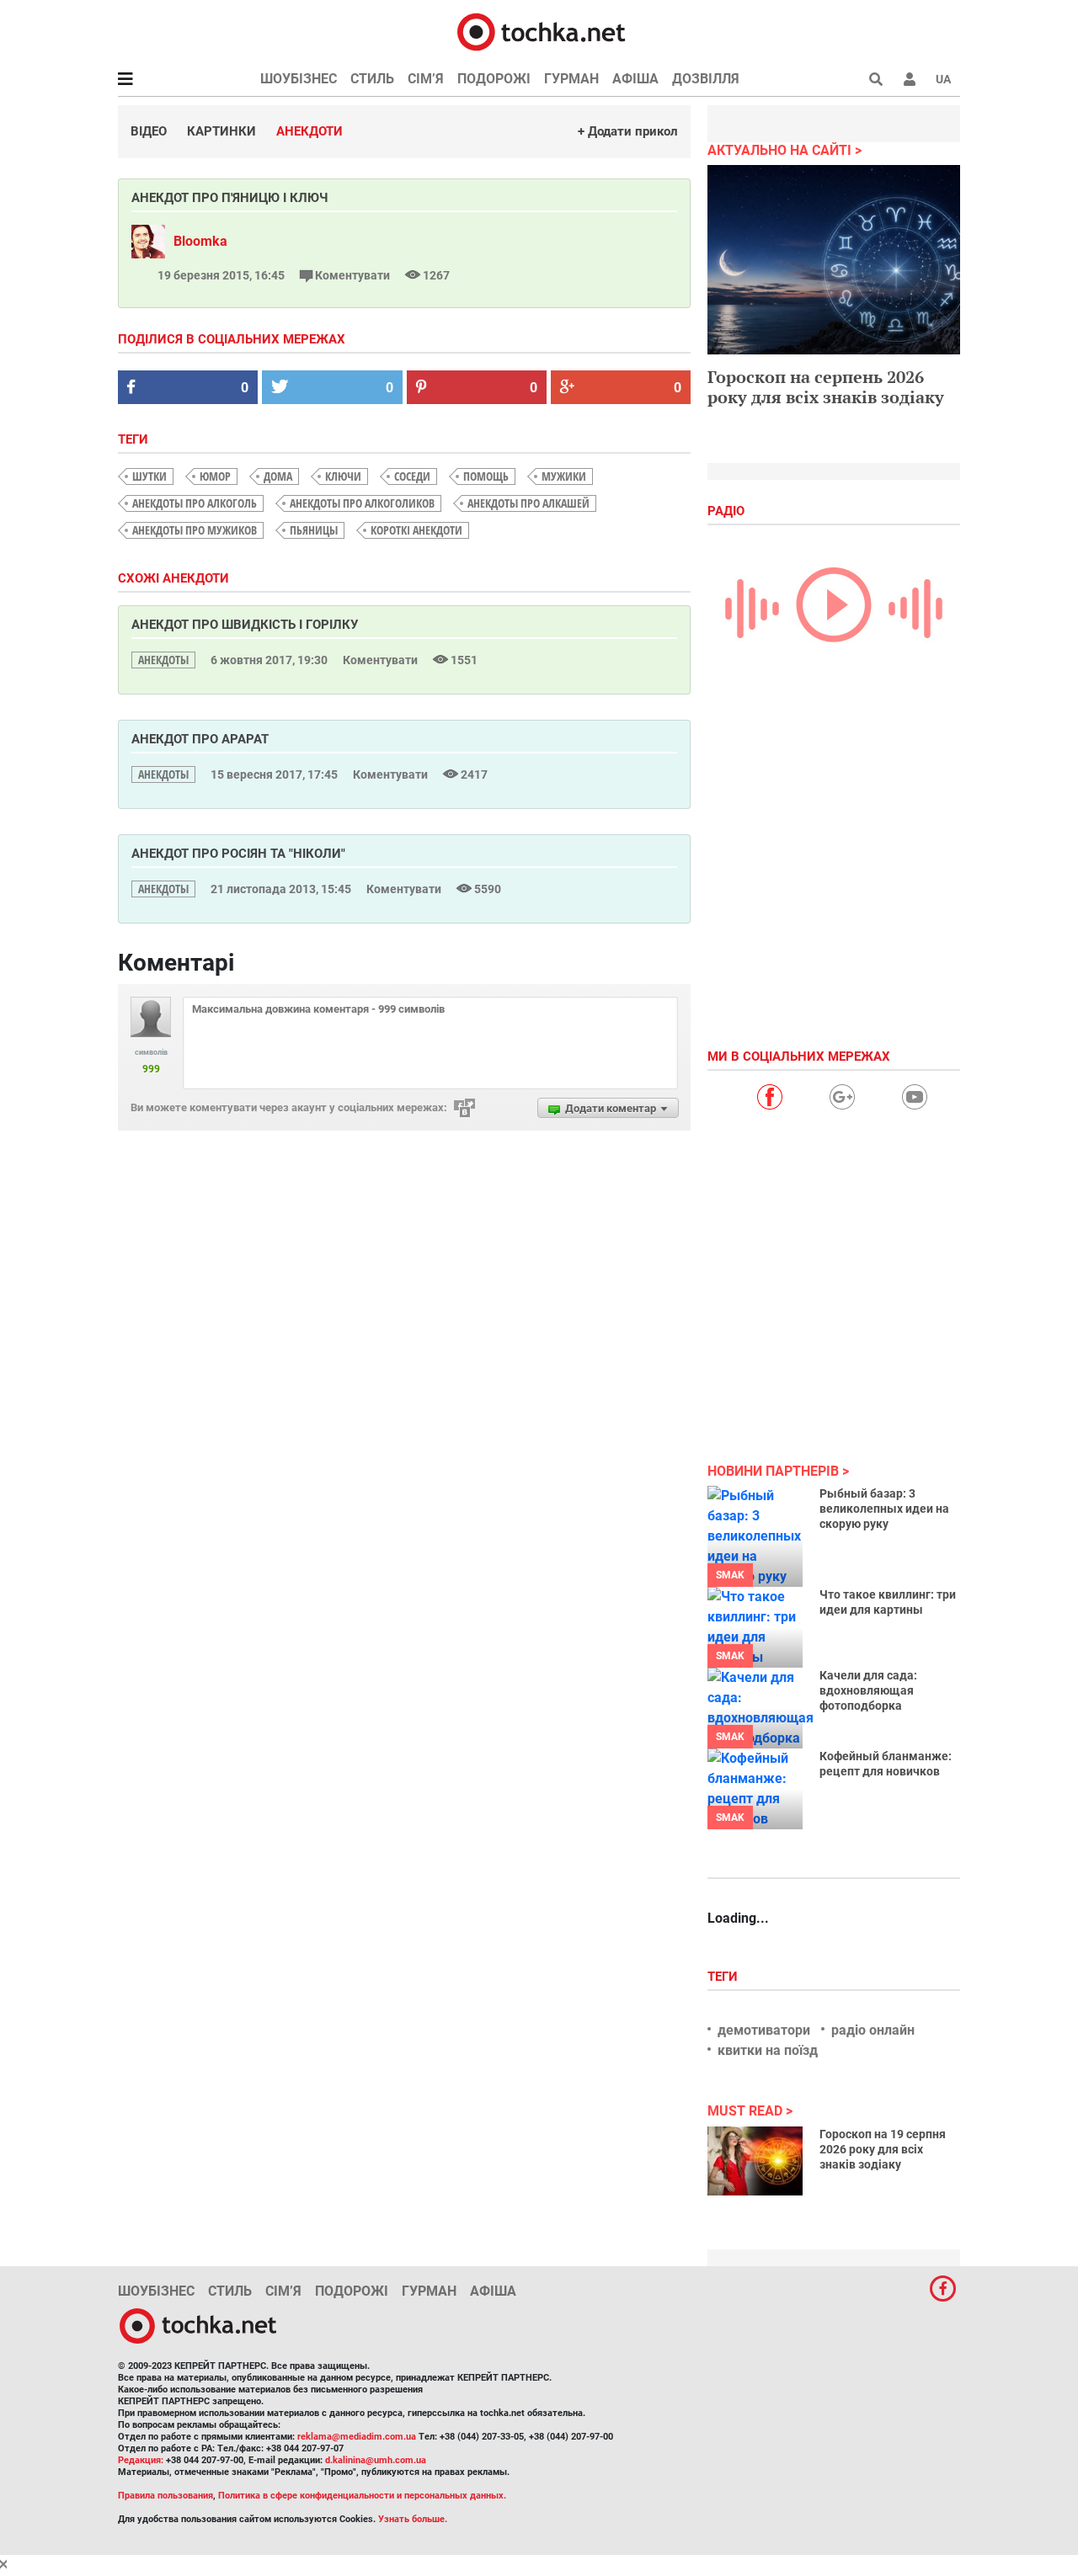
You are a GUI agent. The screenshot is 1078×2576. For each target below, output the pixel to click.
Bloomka (200, 241)
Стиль (372, 79)
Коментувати (352, 275)
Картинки (221, 131)
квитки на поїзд (768, 2050)
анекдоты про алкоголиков (362, 503)
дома (278, 476)
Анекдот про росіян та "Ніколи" (238, 854)
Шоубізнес (299, 79)
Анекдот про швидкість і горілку (245, 625)
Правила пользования (165, 2496)
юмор (215, 476)
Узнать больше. (413, 2519)
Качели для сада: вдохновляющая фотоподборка (868, 1690)
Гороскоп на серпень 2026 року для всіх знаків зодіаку (826, 387)
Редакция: (141, 2460)
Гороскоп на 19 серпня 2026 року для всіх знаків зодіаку (883, 2149)
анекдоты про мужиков (195, 530)
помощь (486, 476)
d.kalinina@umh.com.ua (376, 2460)
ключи (343, 476)
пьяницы (314, 530)
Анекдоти (310, 131)
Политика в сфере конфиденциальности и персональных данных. (362, 2496)
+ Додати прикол (628, 131)
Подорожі (494, 79)
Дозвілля (706, 79)
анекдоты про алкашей (528, 503)
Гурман (571, 79)
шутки (149, 476)
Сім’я (426, 79)
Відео (149, 131)
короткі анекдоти (416, 530)
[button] (910, 79)
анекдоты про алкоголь (195, 503)
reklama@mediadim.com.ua (357, 2437)
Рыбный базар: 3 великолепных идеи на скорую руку (884, 1509)
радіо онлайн (873, 2030)
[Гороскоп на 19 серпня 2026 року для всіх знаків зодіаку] (755, 2161)
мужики (564, 476)
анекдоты (163, 660)
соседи (412, 476)
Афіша (635, 79)
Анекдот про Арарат (200, 739)
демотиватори (764, 2030)
